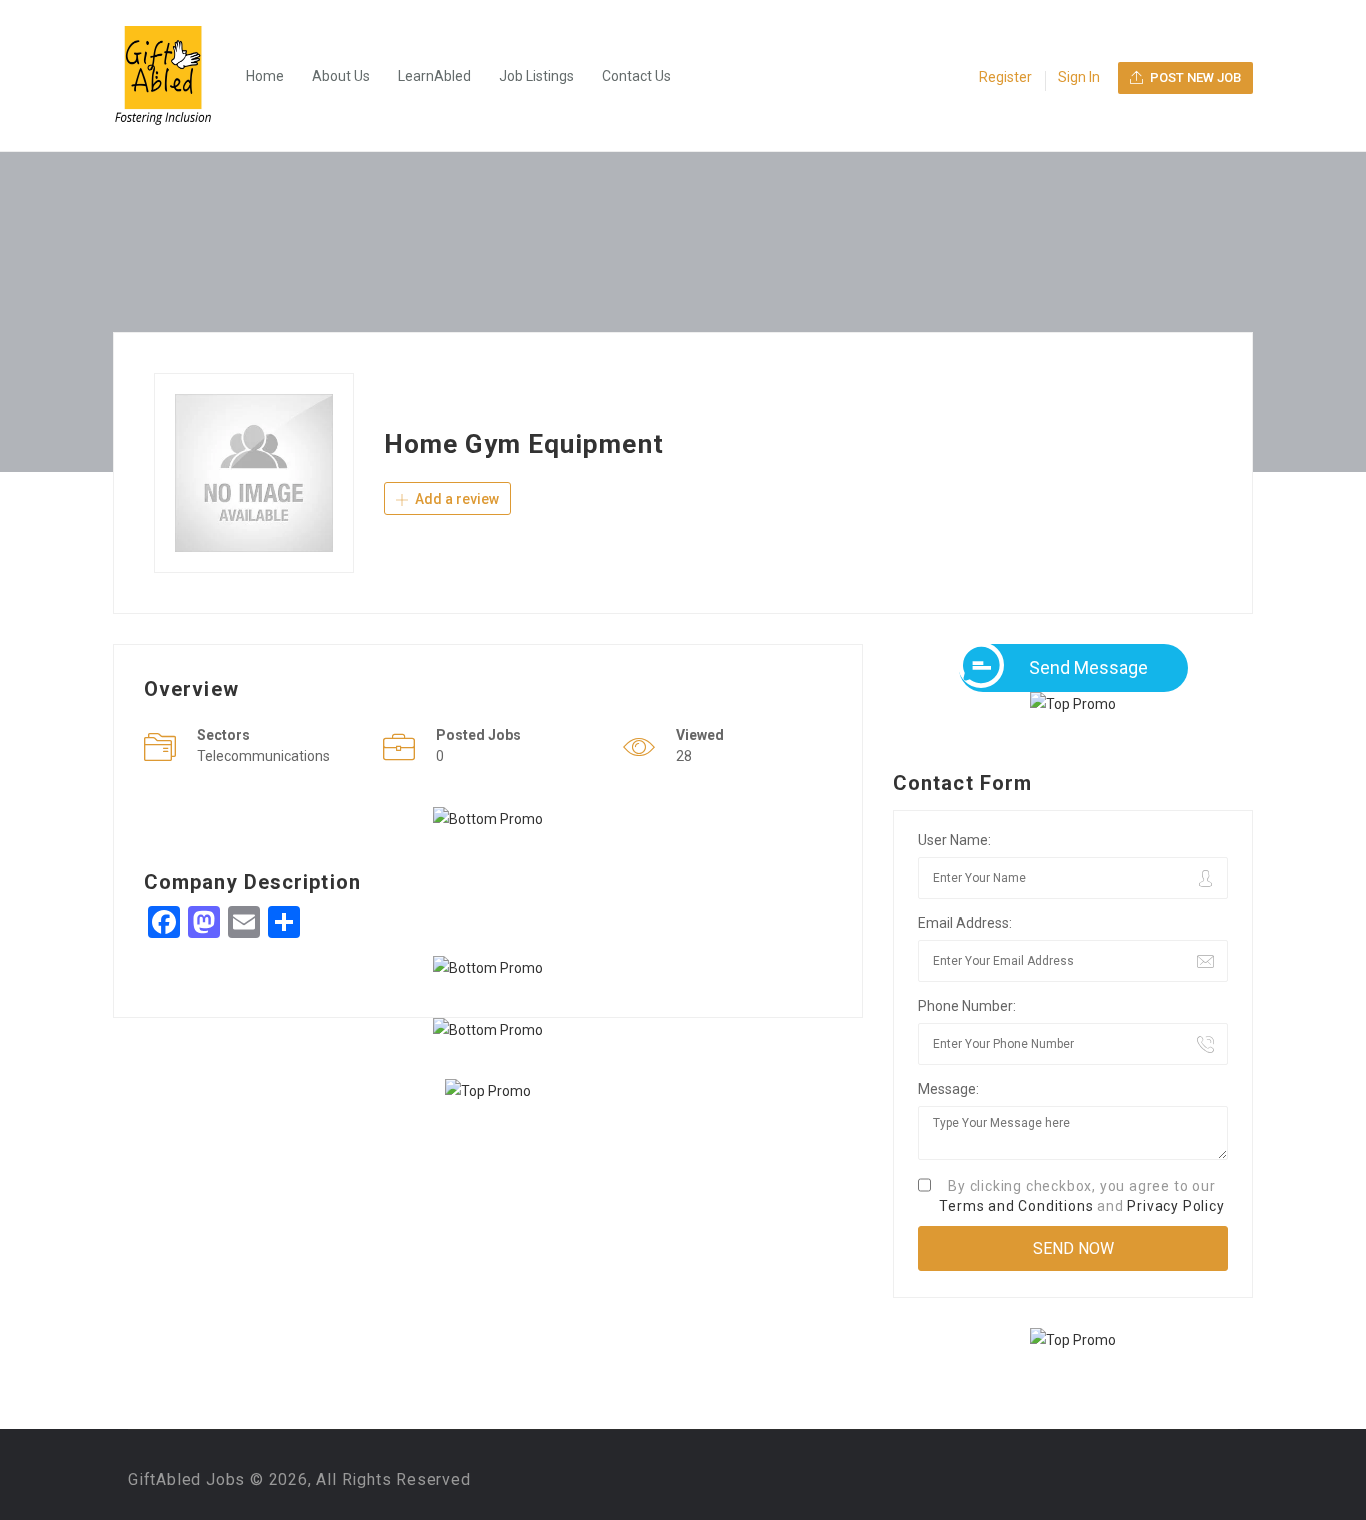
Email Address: (965, 923)
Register (1005, 77)
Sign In (1079, 77)
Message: (948, 1089)
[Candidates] (173, 76)
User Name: (954, 840)
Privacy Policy (1175, 1206)
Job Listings (536, 76)
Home (265, 76)
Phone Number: (967, 1006)
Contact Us (636, 76)
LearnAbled (434, 76)
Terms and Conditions (1016, 1206)
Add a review (455, 499)
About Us (341, 76)
